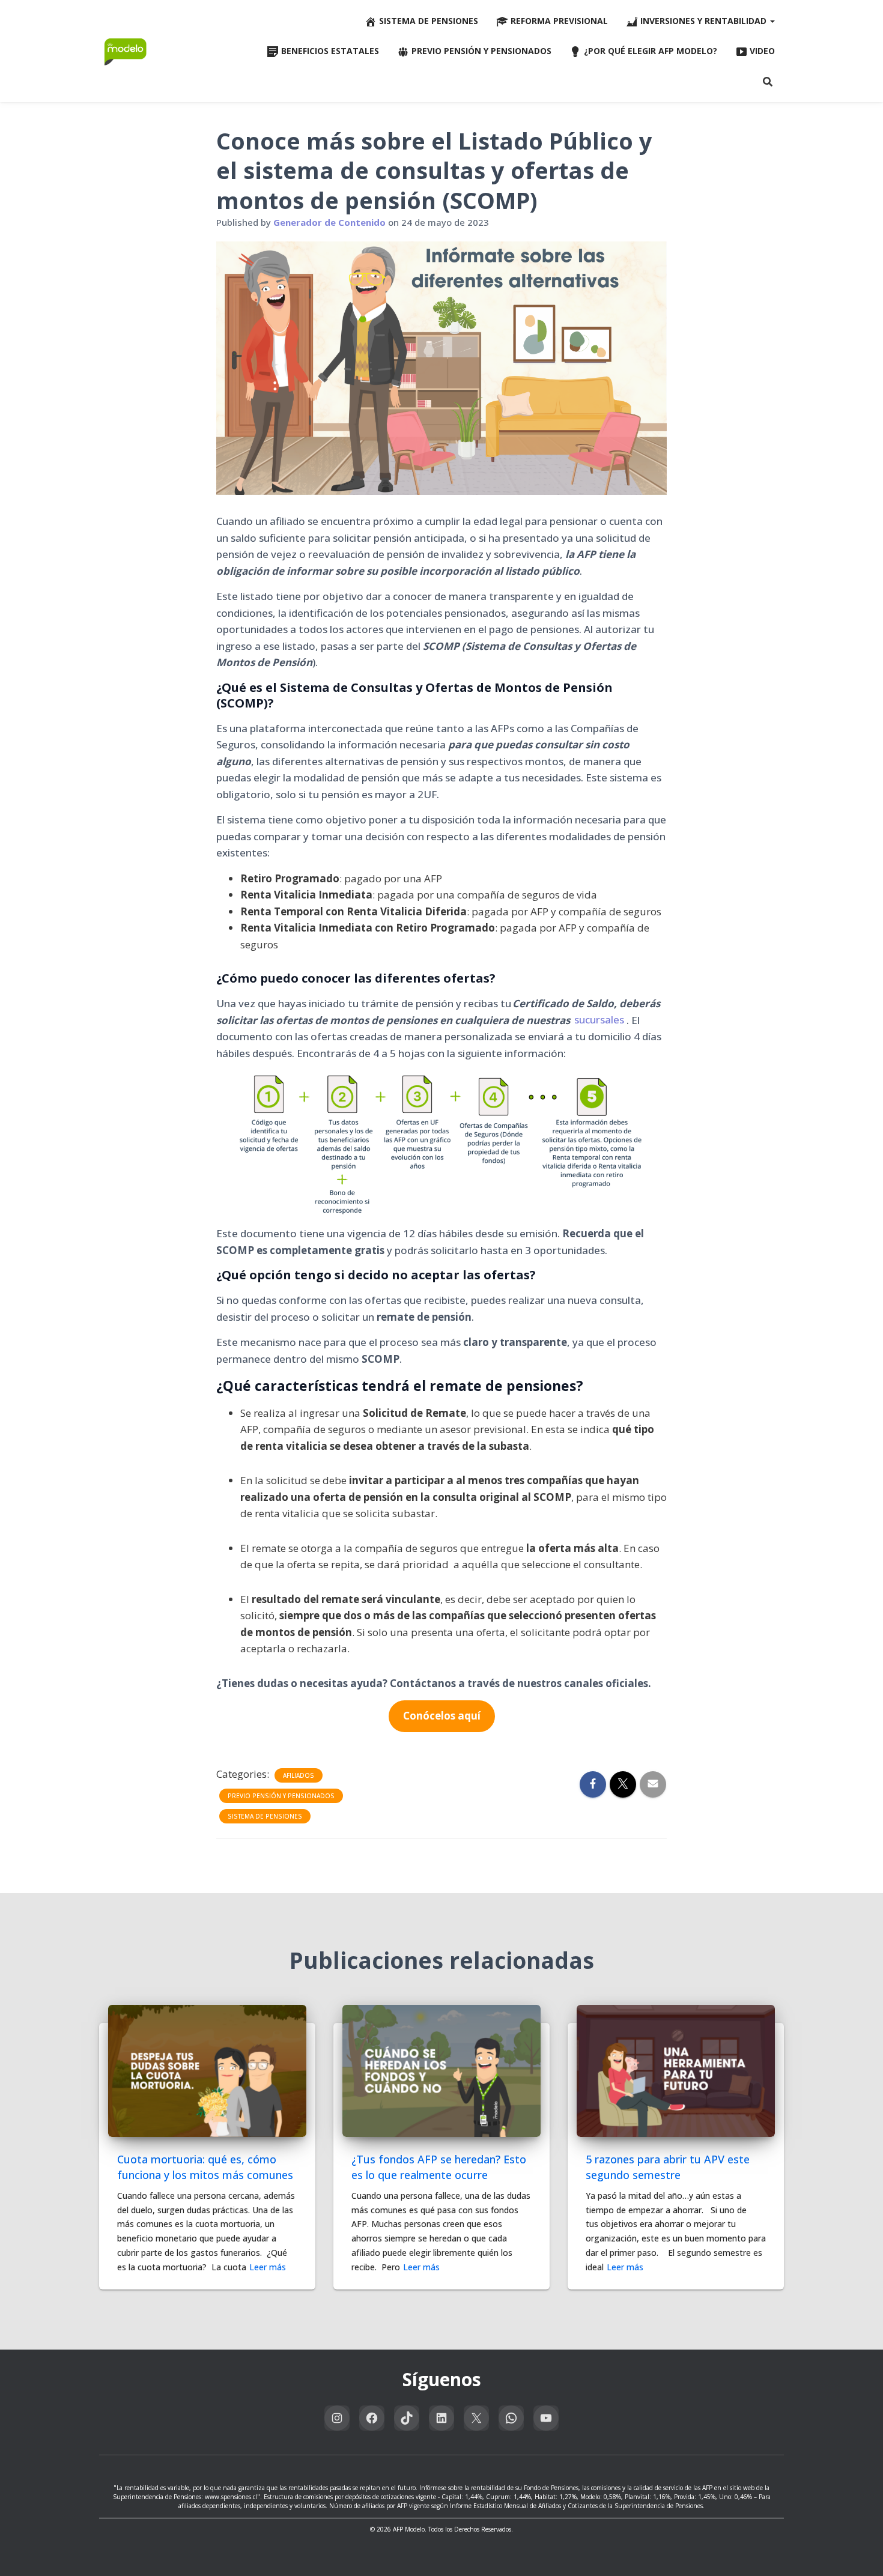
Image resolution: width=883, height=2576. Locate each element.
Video (762, 51)
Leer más (268, 2267)
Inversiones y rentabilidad (705, 21)
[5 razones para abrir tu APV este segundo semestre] (676, 2070)
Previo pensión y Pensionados (481, 51)
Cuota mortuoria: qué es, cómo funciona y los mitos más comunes (205, 2167)
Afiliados (299, 1775)
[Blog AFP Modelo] (126, 51)
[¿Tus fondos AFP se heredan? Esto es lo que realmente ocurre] (441, 2070)
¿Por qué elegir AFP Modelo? (651, 51)
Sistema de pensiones (429, 21)
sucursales (599, 1020)
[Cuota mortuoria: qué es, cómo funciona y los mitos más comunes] (207, 2070)
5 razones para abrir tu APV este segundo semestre (668, 2167)
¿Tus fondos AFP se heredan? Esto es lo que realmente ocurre (439, 2167)
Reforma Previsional (559, 21)
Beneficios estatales (330, 51)
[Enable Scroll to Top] (859, 2552)
